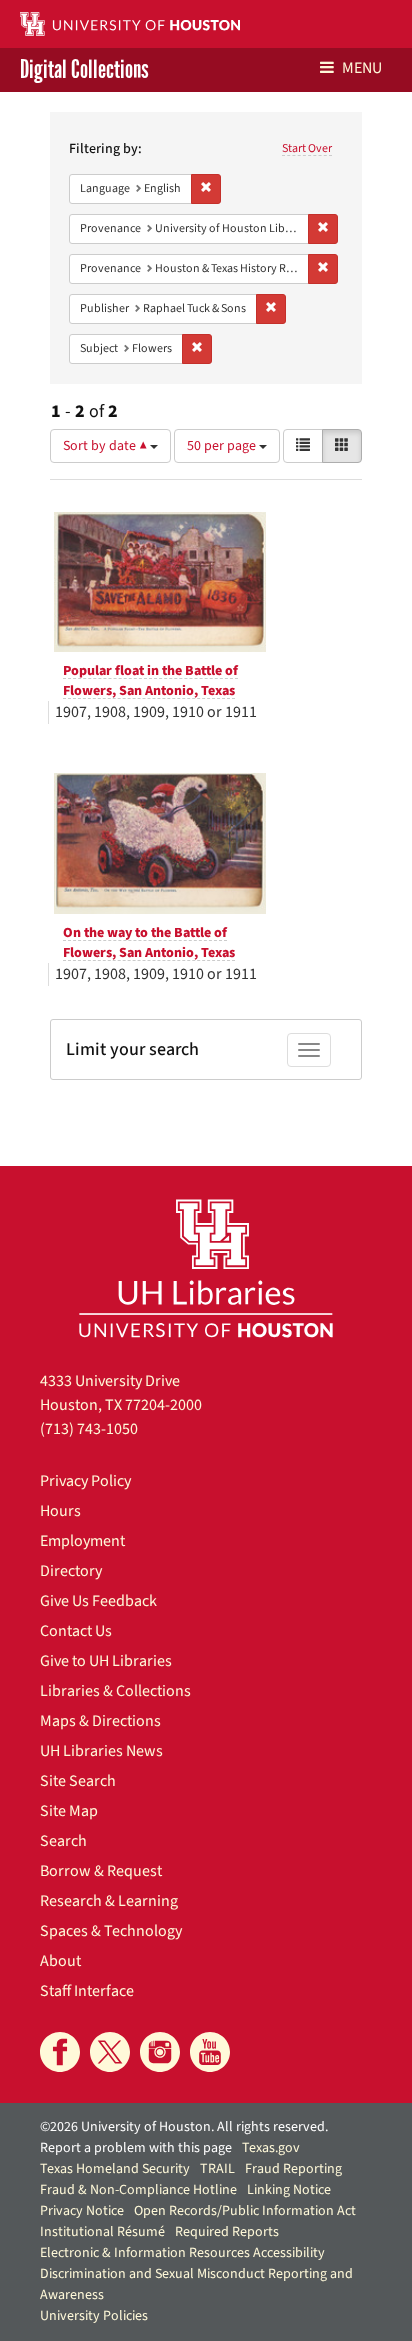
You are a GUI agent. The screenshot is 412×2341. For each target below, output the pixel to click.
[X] (110, 2052)
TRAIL (217, 2169)
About (60, 1961)
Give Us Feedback (98, 1601)
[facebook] (60, 2052)
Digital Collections (84, 70)
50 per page (223, 446)
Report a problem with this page (136, 2148)
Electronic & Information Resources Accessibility (182, 2253)
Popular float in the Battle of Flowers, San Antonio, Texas (150, 681)
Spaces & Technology (111, 1931)
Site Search (78, 1781)
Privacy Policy (85, 1481)
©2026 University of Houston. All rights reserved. (184, 2127)
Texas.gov (271, 2148)
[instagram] (160, 2052)
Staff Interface (87, 1991)
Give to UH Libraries (106, 1661)
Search (63, 1841)
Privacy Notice (82, 2211)
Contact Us (76, 1631)
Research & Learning (109, 1901)
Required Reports (227, 2232)
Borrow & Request (101, 1871)
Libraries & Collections (115, 1691)
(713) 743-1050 (89, 1429)
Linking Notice (289, 2190)
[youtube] (210, 2052)
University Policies (94, 2316)
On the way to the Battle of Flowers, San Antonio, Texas (149, 943)
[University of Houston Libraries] (206, 1267)
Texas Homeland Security (115, 2169)
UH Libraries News (101, 1751)
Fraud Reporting (293, 2169)
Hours (60, 1511)
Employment (82, 1541)
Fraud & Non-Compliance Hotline (138, 2190)
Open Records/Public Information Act (245, 2211)
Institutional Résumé (102, 2232)
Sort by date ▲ (106, 446)
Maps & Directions (100, 1721)
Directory (71, 1571)
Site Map (69, 1811)
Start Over (307, 148)
